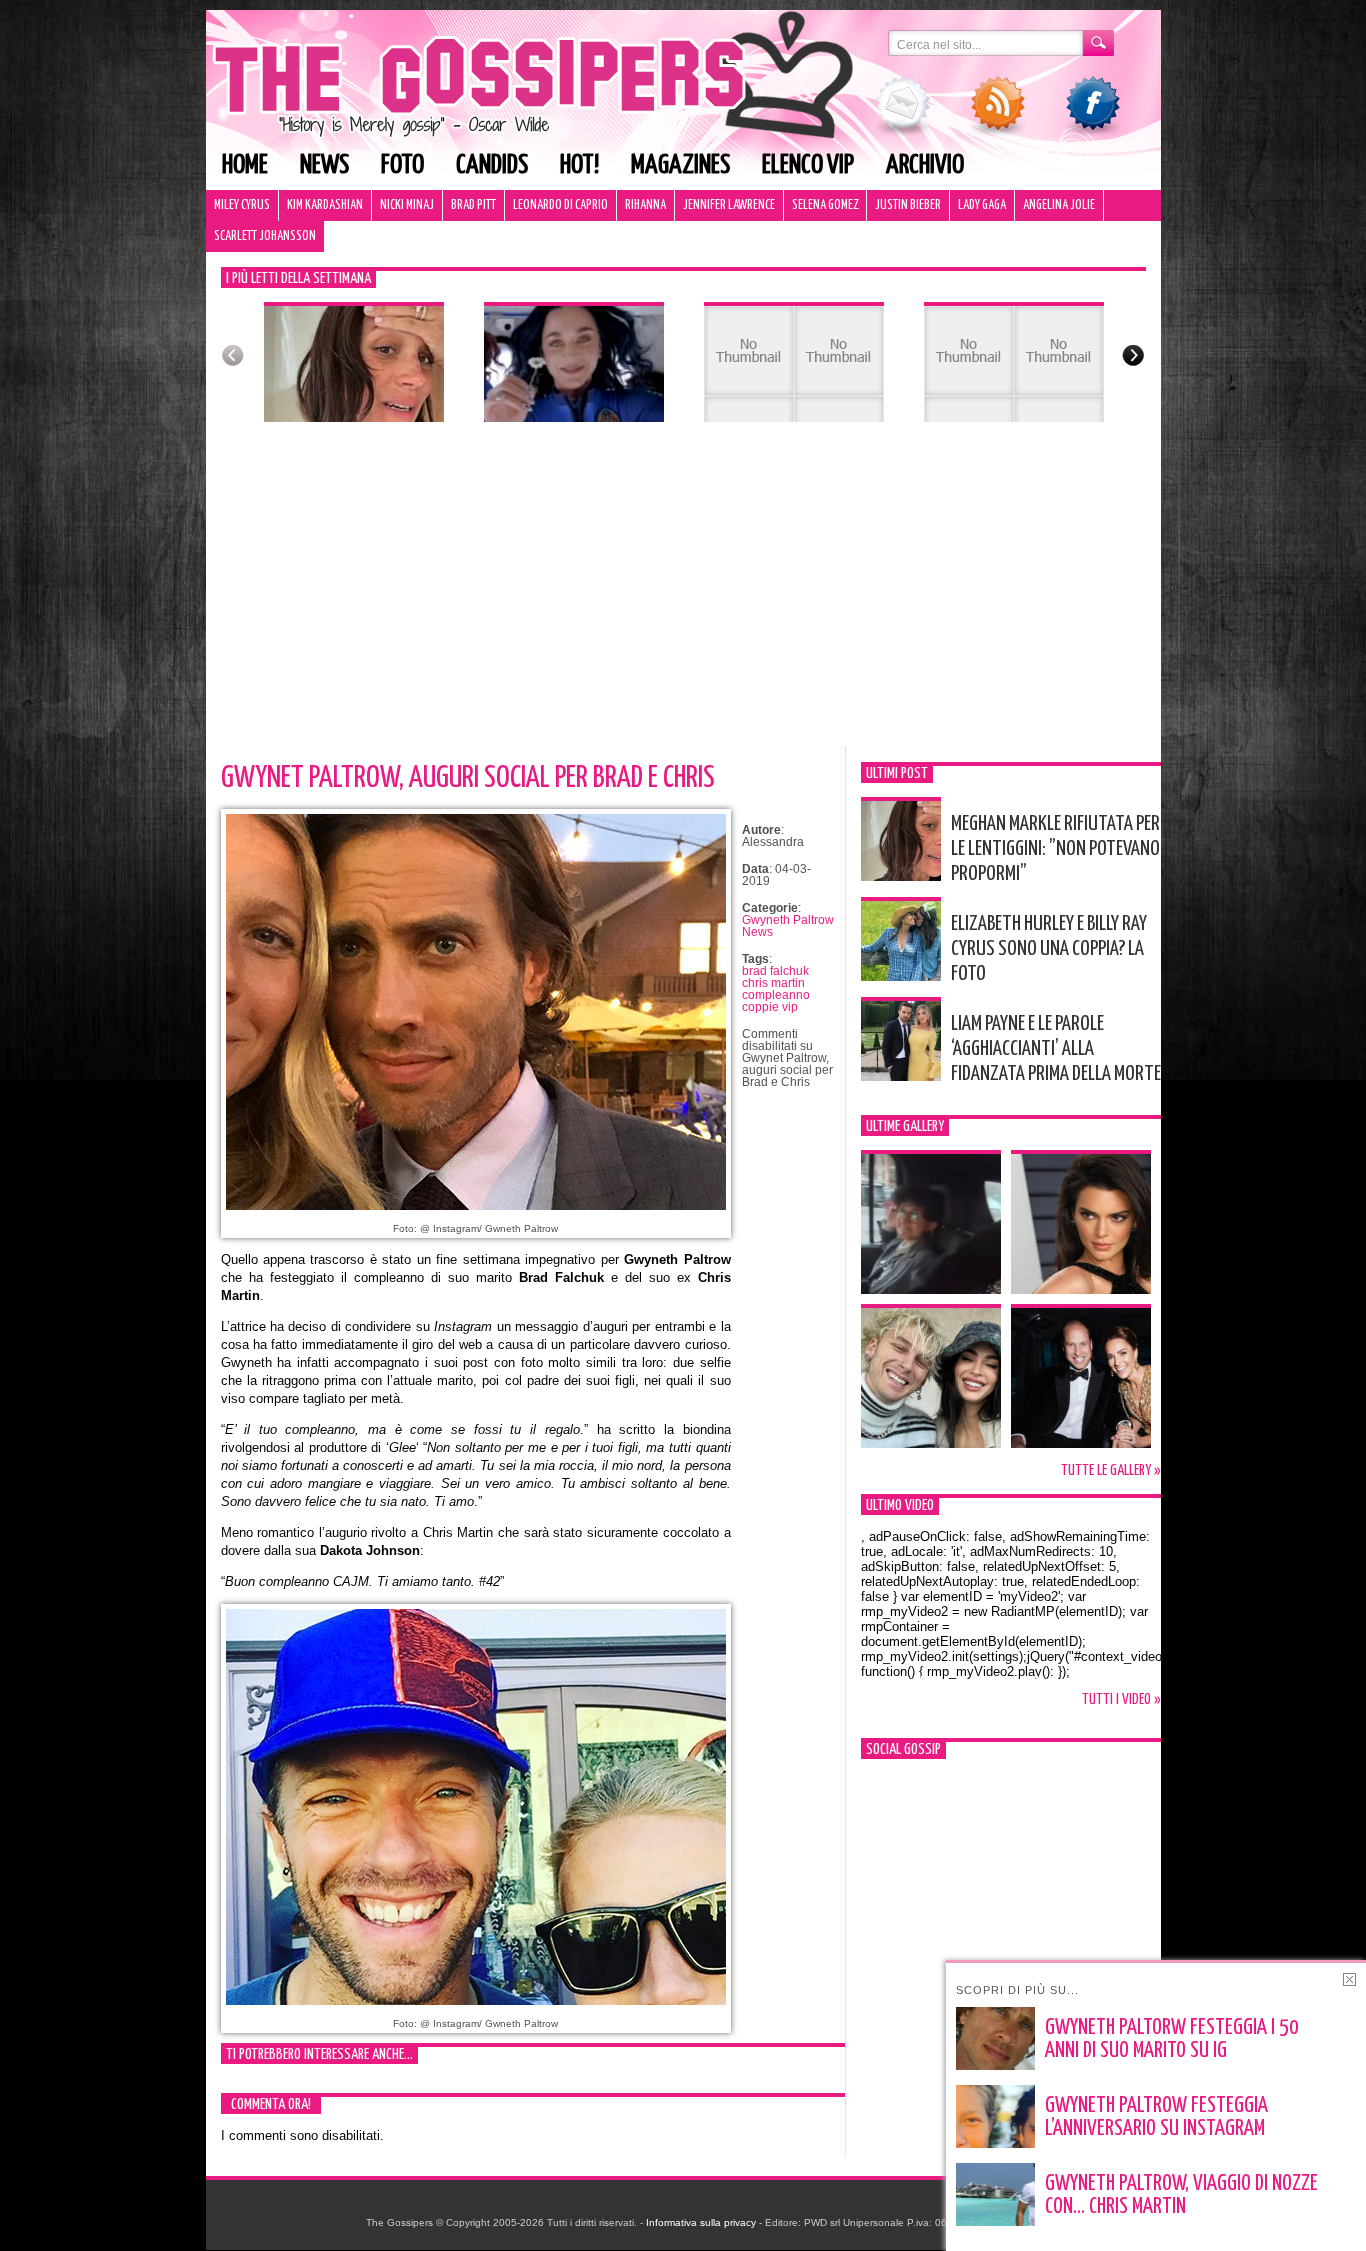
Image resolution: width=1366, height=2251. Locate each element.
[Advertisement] (683, 597)
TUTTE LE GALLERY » (1111, 1470)
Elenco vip (808, 165)
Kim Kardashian (325, 205)
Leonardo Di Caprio (560, 205)
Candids (492, 165)
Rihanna (645, 205)
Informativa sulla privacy (701, 2222)
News (324, 165)
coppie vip (770, 1007)
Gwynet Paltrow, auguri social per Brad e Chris (468, 778)
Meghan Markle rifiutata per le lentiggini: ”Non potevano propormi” (1055, 849)
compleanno (776, 995)
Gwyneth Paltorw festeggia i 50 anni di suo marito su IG (1172, 2039)
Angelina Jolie (1059, 205)
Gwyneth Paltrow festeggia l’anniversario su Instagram (1156, 2117)
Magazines (680, 165)
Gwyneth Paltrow (788, 920)
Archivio (925, 165)
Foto (402, 165)
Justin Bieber (908, 205)
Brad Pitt (473, 205)
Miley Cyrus (242, 205)
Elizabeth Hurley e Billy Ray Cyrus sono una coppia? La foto (1049, 949)
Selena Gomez (825, 205)
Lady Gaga (982, 205)
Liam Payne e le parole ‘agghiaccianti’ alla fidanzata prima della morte (1056, 1049)
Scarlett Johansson (265, 236)
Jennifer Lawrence (729, 205)
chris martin (773, 983)
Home (245, 165)
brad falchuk (775, 971)
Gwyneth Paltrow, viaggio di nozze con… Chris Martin (1181, 2195)
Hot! (579, 165)
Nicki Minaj (407, 205)
